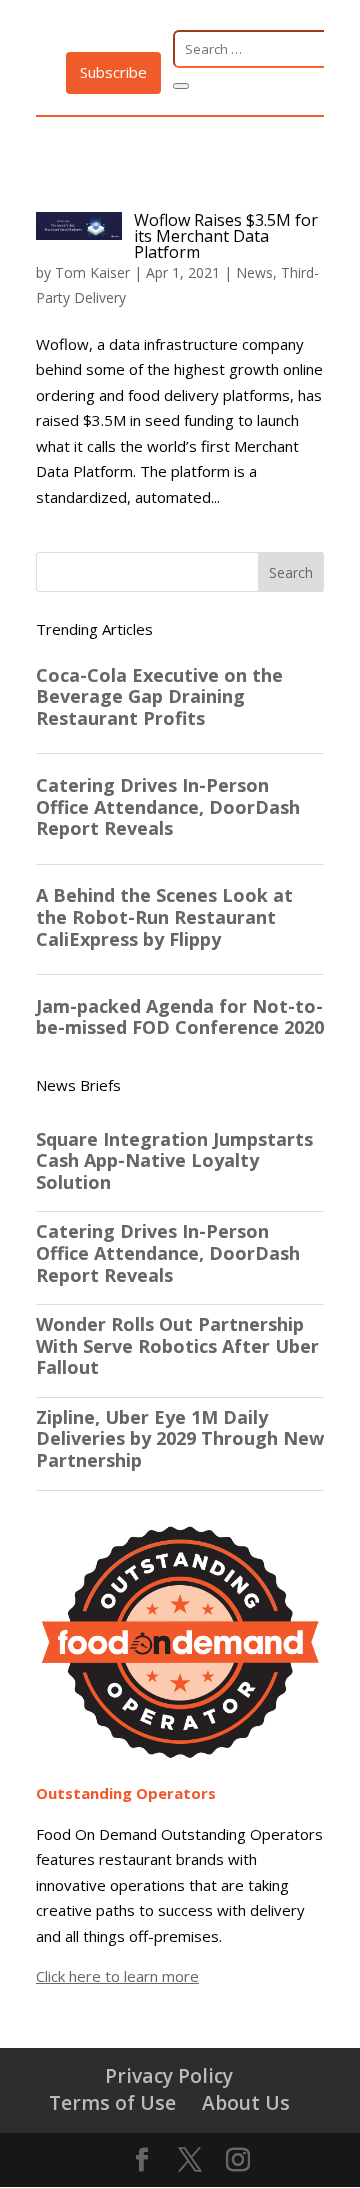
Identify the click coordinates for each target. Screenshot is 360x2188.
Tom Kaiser (92, 272)
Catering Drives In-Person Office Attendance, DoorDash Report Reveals (168, 1253)
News (254, 272)
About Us (246, 2102)
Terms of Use (112, 2102)
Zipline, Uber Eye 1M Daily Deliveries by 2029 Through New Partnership (180, 1439)
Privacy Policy (169, 2075)
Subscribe (113, 72)
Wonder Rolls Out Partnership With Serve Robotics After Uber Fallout (177, 1346)
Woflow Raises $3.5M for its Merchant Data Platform (226, 236)
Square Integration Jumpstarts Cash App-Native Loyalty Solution (174, 1161)
